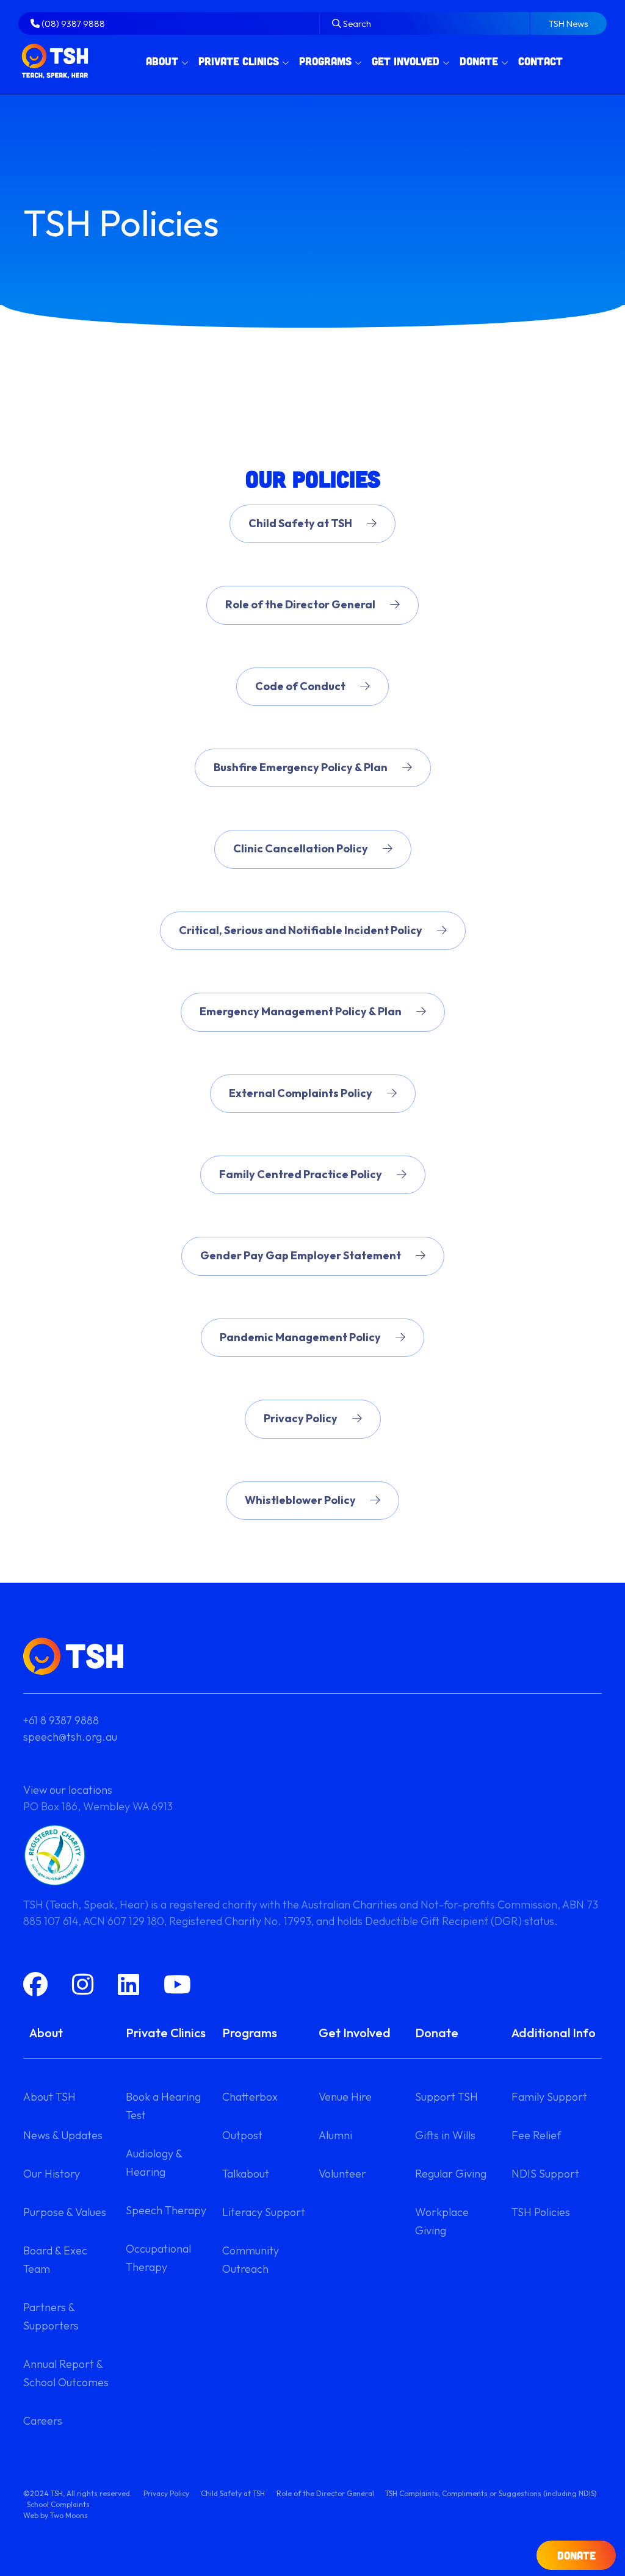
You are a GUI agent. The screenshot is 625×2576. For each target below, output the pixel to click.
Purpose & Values (65, 2212)
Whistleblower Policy (300, 1500)
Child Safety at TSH (300, 523)
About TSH (49, 2097)
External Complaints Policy (301, 1093)
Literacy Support (264, 2212)
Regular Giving (451, 2174)
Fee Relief (536, 2135)
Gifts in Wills (445, 2135)
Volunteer (342, 2174)
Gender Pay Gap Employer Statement (301, 1255)
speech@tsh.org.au (70, 1737)
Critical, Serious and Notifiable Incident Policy (301, 930)
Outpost (242, 2135)
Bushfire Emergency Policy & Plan (301, 767)
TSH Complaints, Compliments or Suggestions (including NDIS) (491, 2493)
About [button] (162, 61)
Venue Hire (345, 2097)
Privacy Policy (301, 1418)
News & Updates (63, 2135)
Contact (540, 61)
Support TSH (446, 2097)
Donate (576, 2555)
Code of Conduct (300, 686)
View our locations (68, 1790)
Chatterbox (250, 2097)
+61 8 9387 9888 (61, 1720)
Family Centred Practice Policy (301, 1174)
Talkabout (246, 2174)
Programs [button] (325, 61)
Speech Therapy (166, 2210)
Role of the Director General (300, 604)
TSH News (569, 23)
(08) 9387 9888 (72, 23)
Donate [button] (479, 61)
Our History (52, 2174)
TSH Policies (541, 2212)
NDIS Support (545, 2174)
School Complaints (58, 2504)
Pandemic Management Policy (300, 1337)
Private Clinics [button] (239, 61)
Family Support (549, 2097)
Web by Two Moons (56, 2515)
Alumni (335, 2135)
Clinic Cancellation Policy (301, 848)
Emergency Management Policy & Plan (301, 1011)
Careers (43, 2421)
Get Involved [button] (406, 61)
